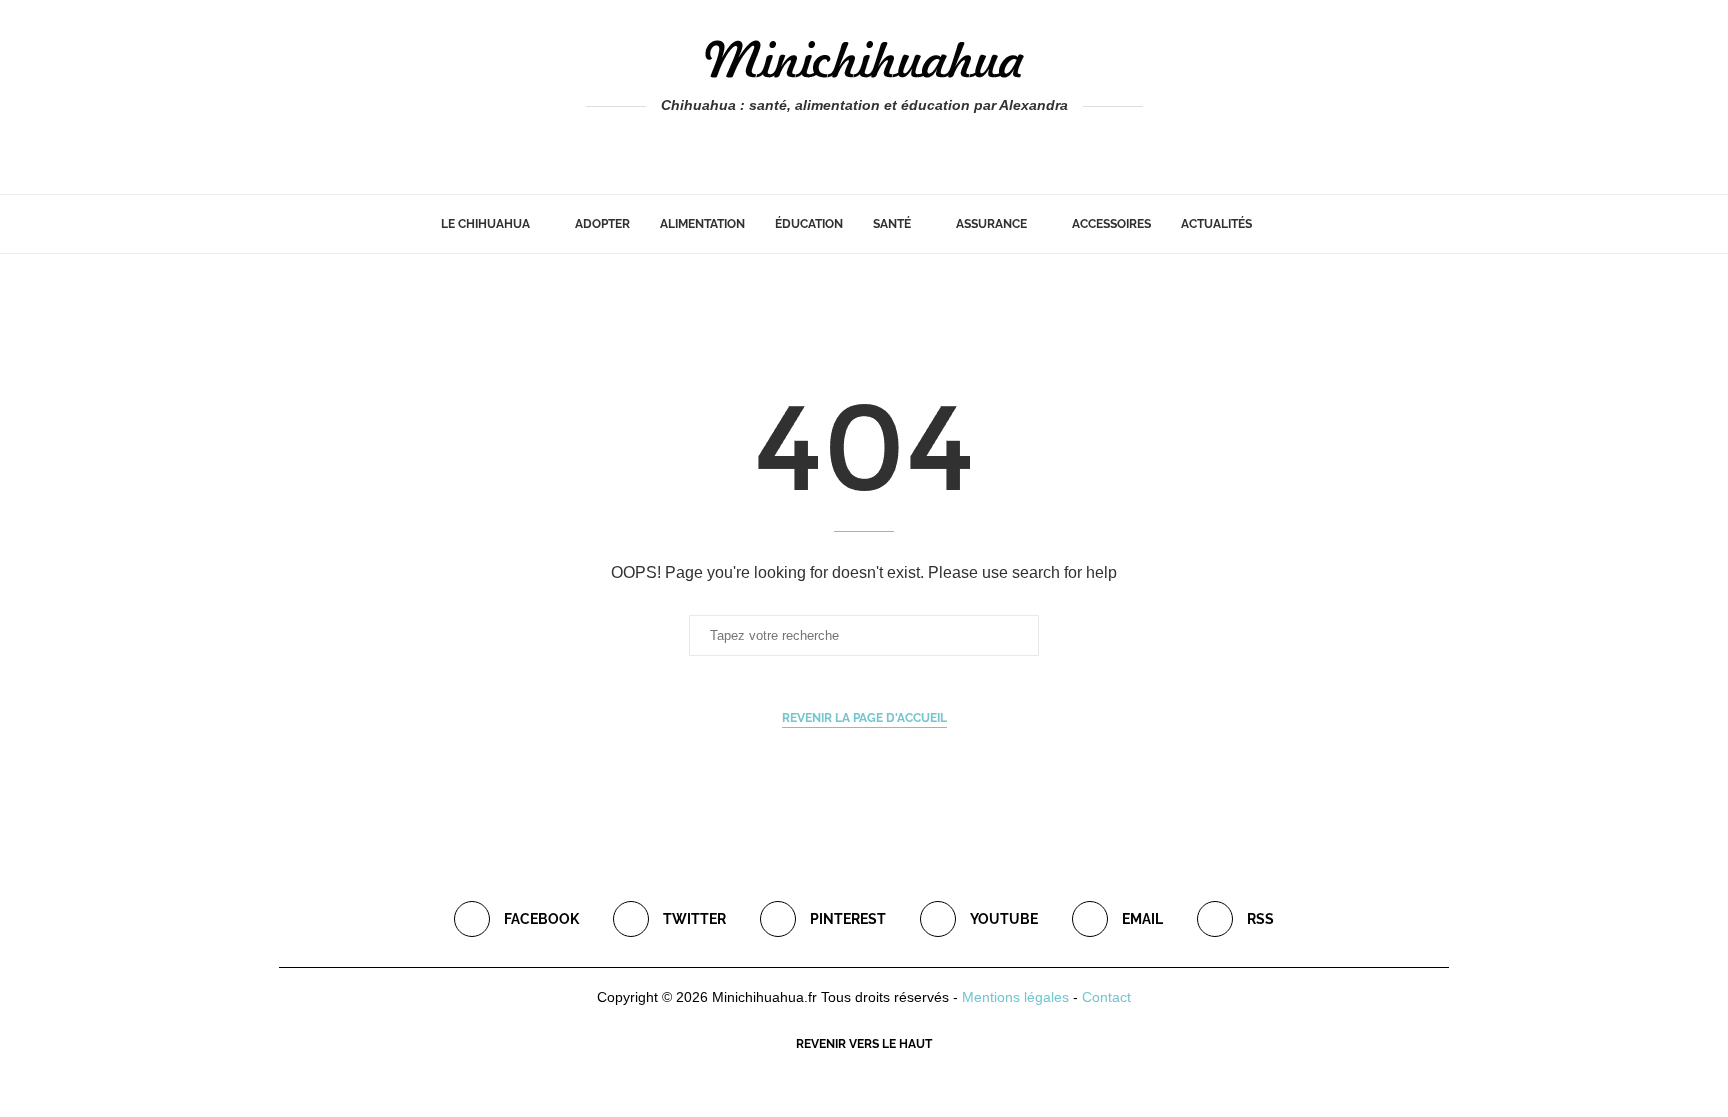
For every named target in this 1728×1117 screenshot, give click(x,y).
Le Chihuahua (485, 224)
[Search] (1277, 224)
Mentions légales (1015, 997)
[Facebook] (821, 146)
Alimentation (702, 224)
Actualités (1216, 224)
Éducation (809, 224)
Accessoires (1111, 224)
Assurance (991, 224)
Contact (1106, 997)
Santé (892, 224)
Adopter (602, 224)
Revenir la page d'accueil (864, 718)
